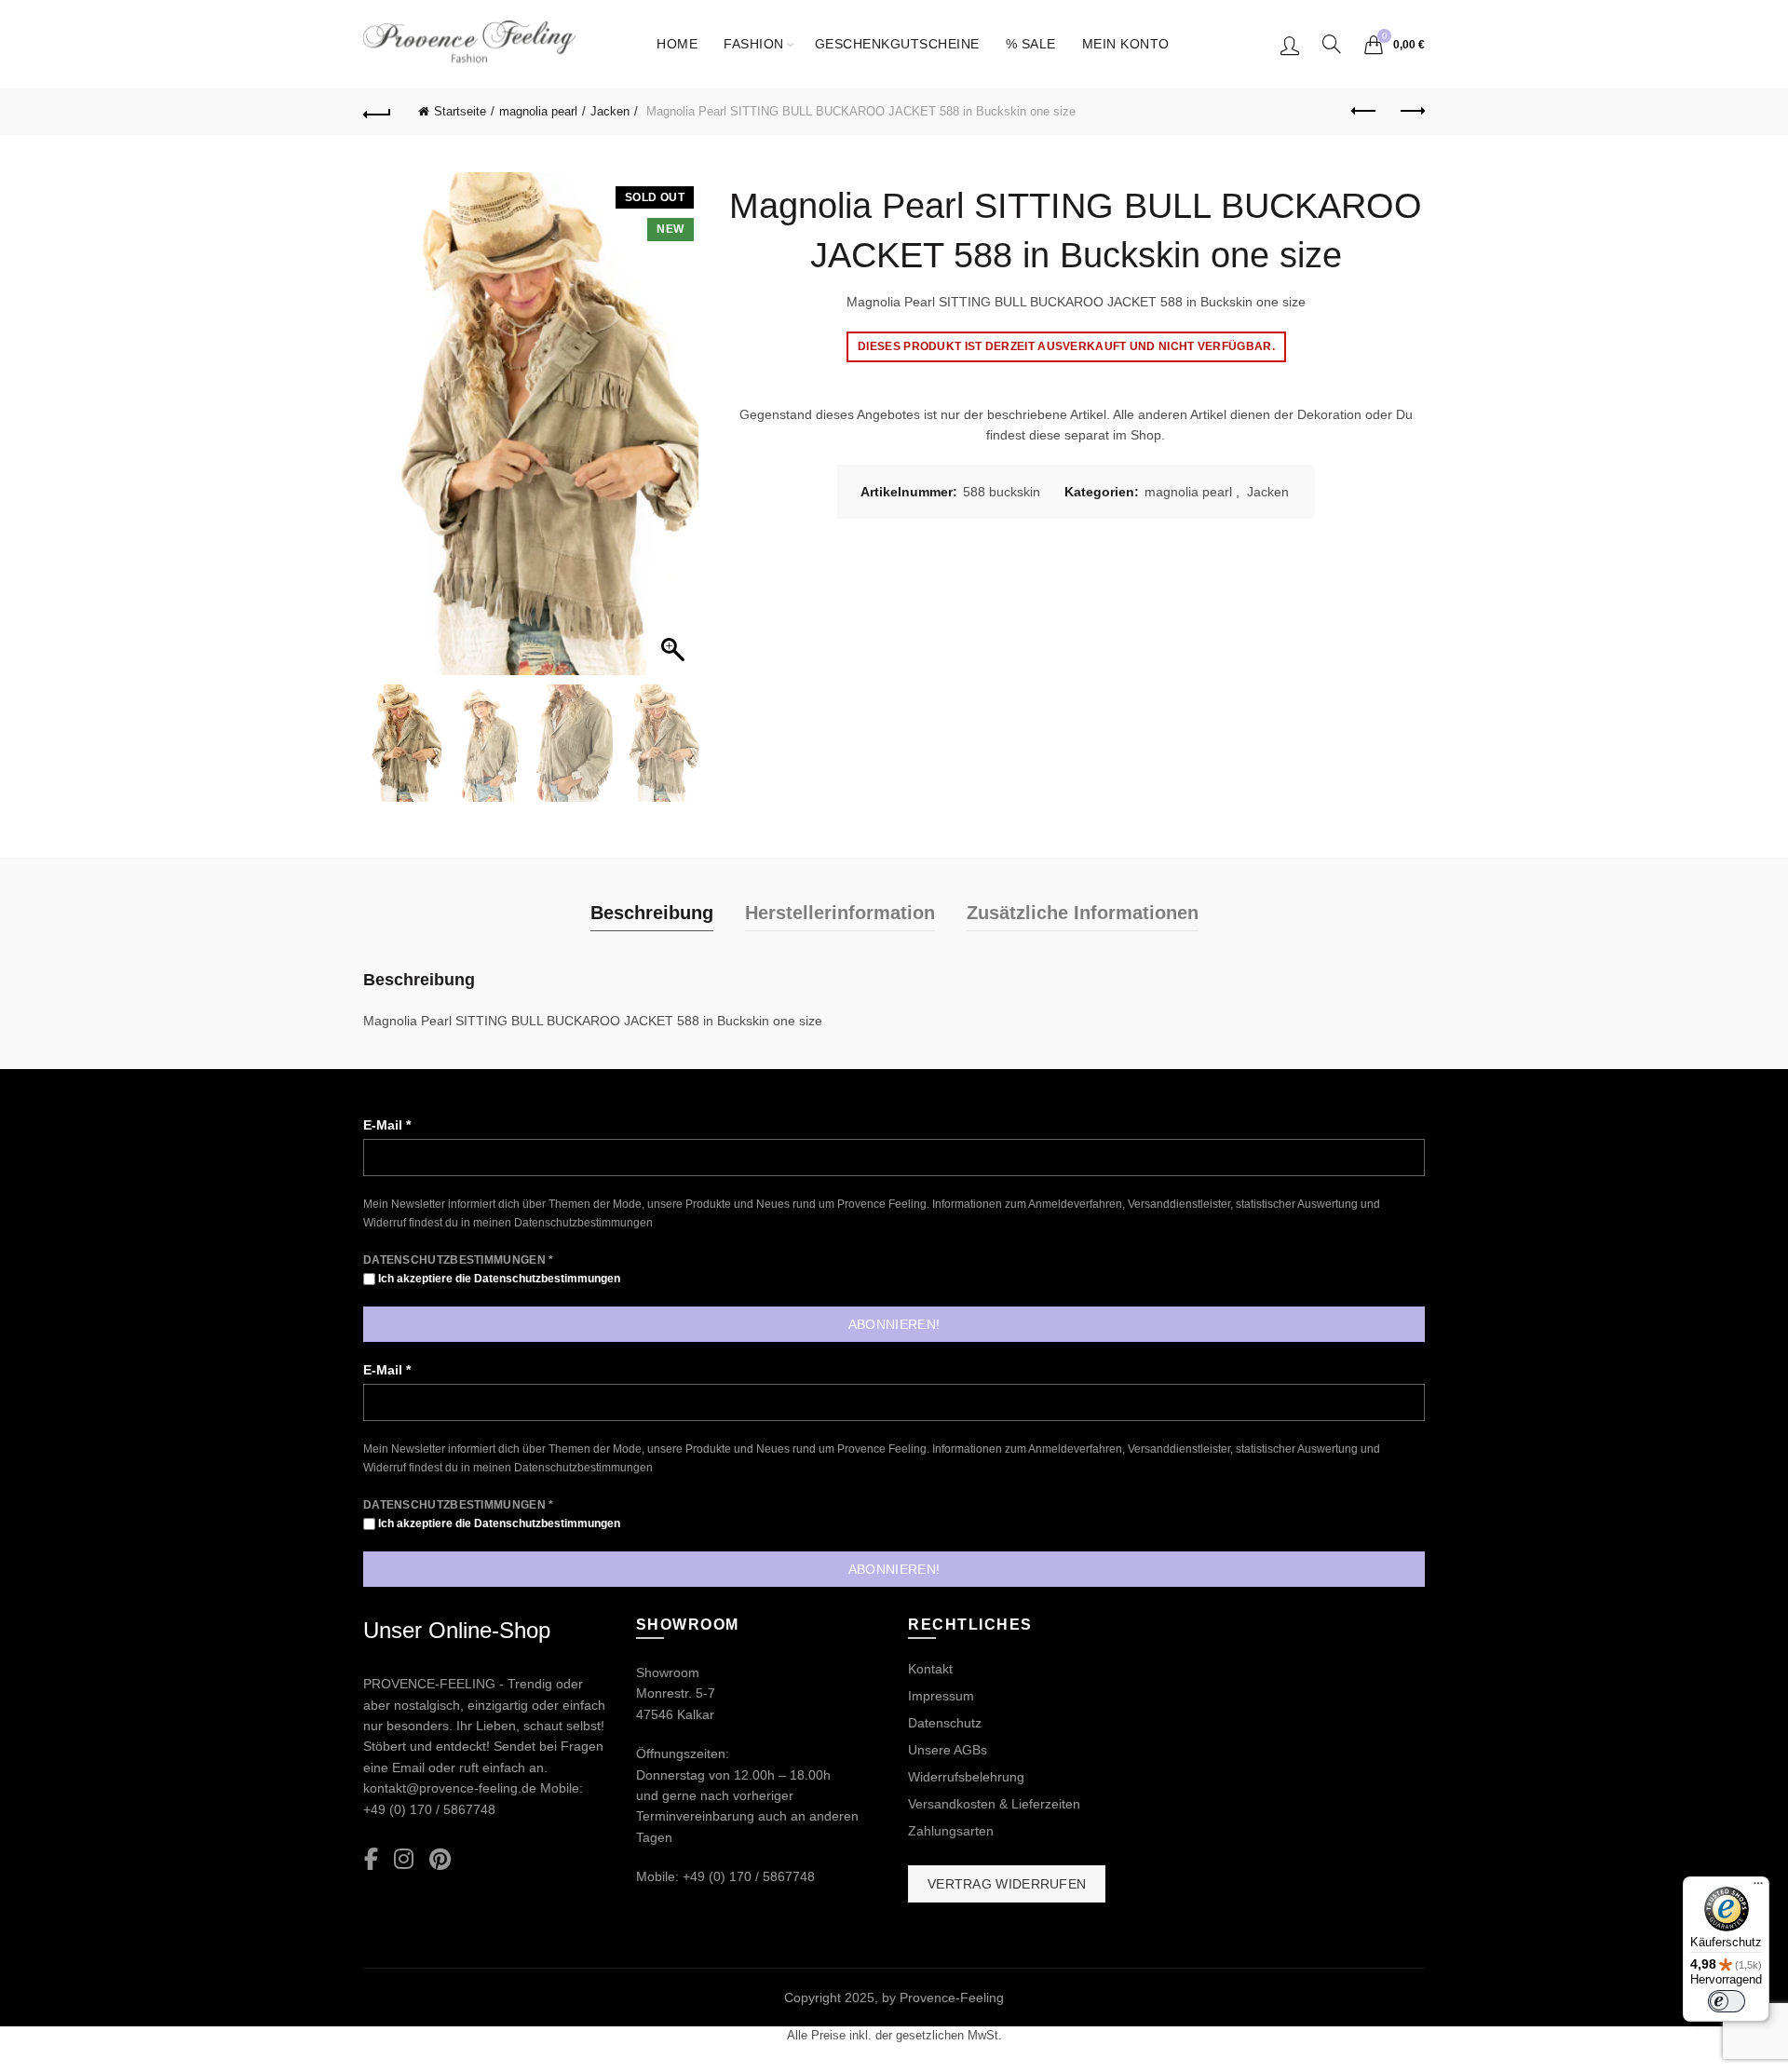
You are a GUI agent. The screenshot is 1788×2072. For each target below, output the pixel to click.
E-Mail (387, 1125)
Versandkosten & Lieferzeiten (994, 1804)
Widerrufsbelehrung (966, 1777)
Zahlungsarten (951, 1831)
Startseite (460, 111)
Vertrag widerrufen (1007, 1884)
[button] (675, 433)
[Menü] (1758, 1888)
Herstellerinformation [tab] (840, 913)
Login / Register (1290, 45)
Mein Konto (1126, 44)
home (677, 44)
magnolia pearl (538, 111)
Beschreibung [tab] (652, 913)
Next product (1411, 112)
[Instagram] (404, 1860)
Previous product (1364, 112)
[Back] (377, 112)
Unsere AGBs (948, 1750)
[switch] (1727, 2001)
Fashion (754, 44)
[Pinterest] (440, 1860)
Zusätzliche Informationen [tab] (1083, 913)
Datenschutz (945, 1723)
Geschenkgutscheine (897, 44)
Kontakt (930, 1669)
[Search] (1332, 44)
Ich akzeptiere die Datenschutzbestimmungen (498, 1279)
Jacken (610, 111)
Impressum (941, 1696)
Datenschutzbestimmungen (583, 1223)
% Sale (1031, 44)
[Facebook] (371, 1860)
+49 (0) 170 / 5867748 (429, 1809)
